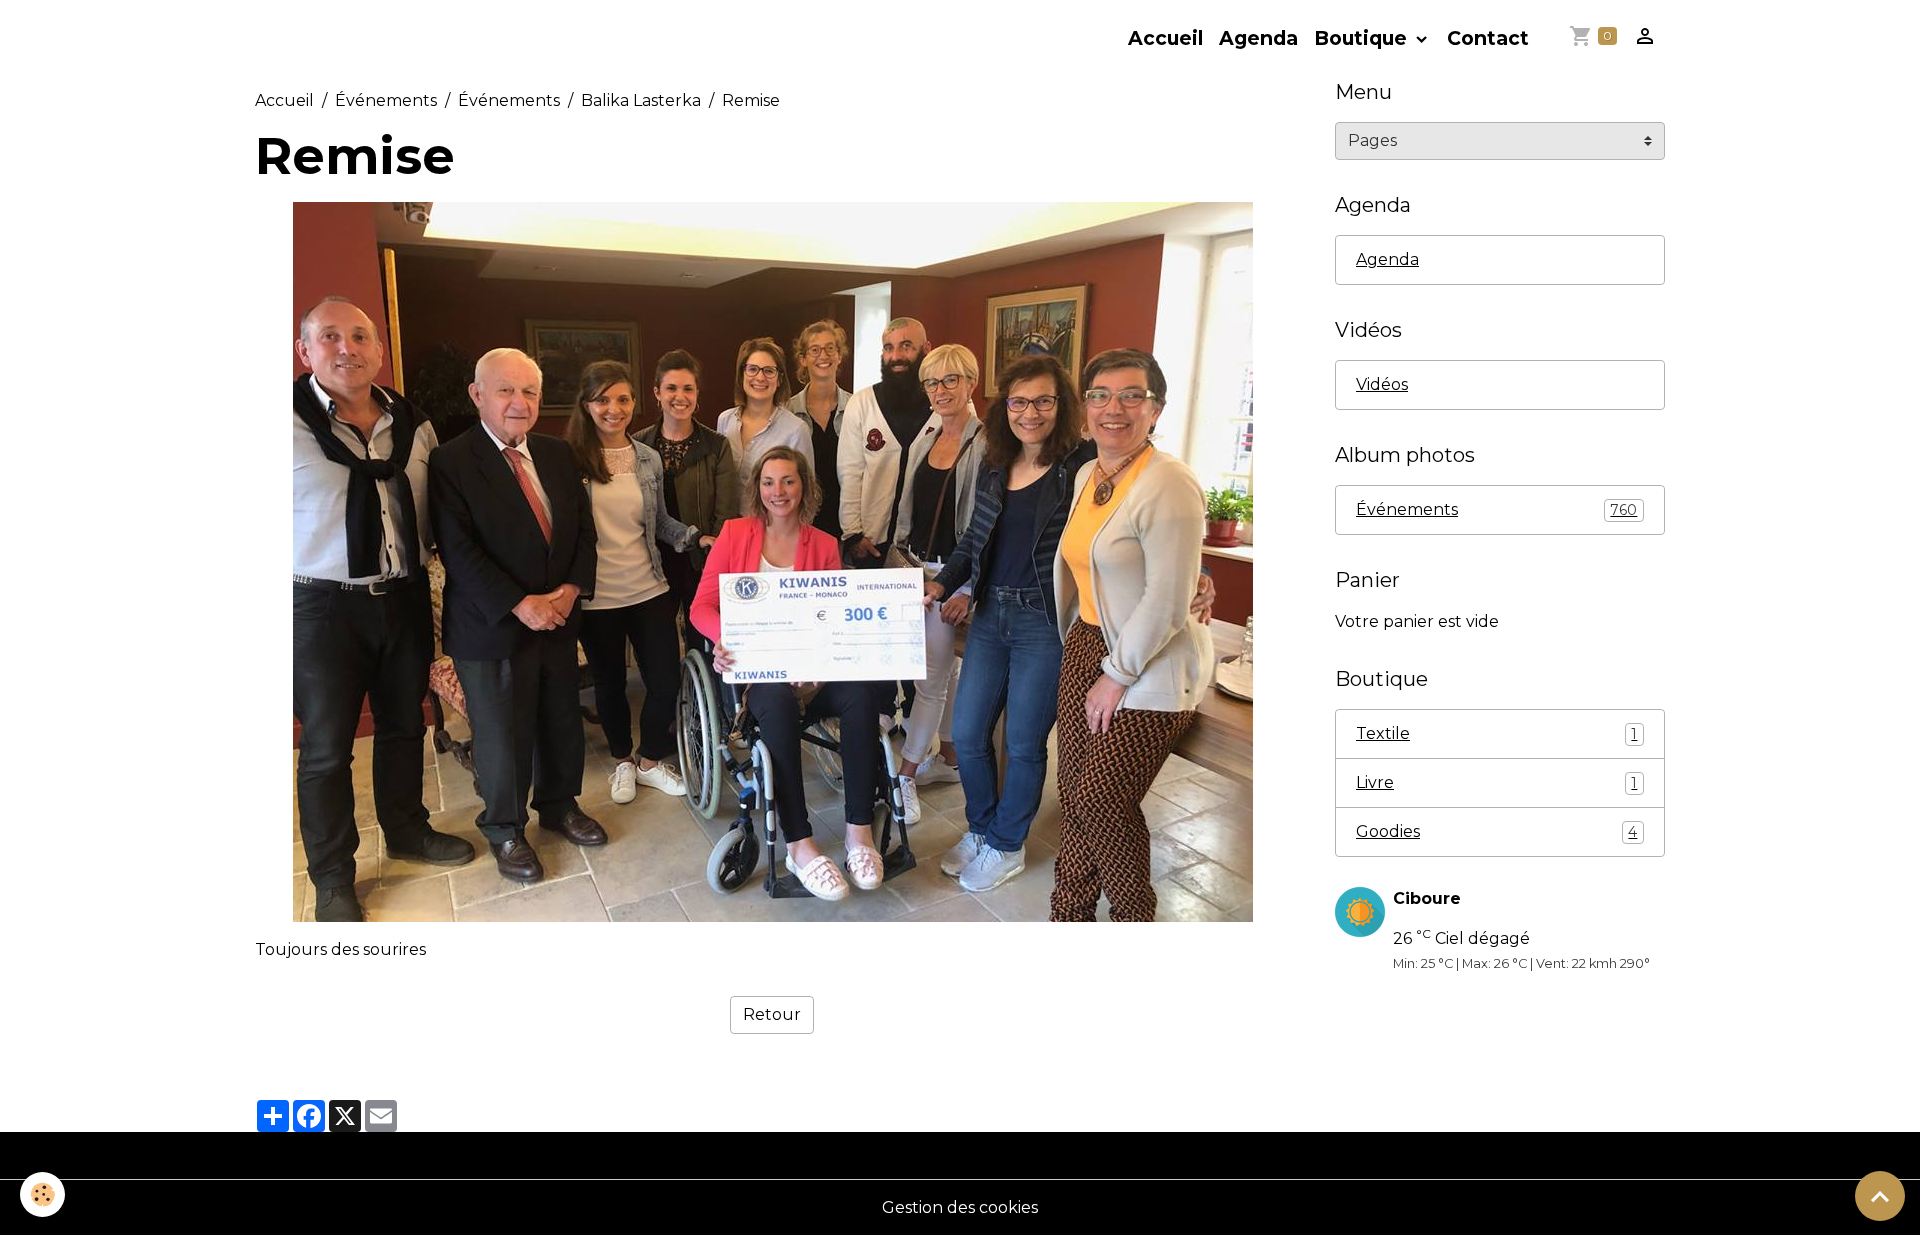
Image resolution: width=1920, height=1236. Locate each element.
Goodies (1496, 831)
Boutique (1363, 38)
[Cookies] (42, 1194)
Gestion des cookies (960, 1207)
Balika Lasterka (641, 100)
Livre (1496, 782)
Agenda (1258, 38)
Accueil (1165, 38)
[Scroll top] (1880, 1196)
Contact (1488, 38)
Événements (386, 100)
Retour (772, 1014)
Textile (1496, 733)
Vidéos (1382, 384)
